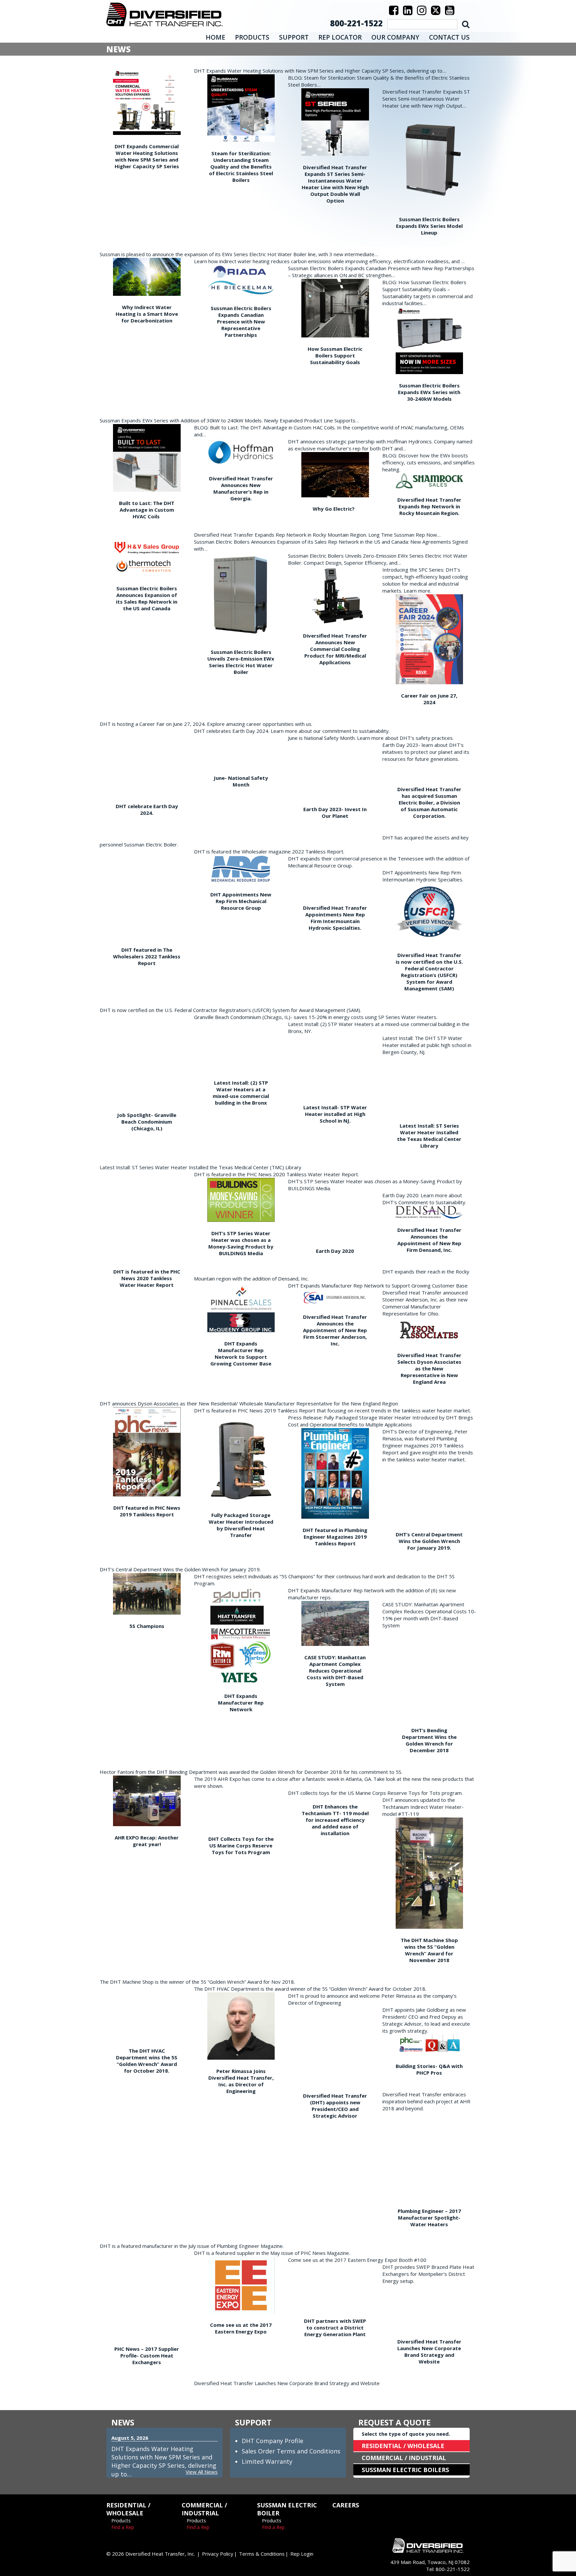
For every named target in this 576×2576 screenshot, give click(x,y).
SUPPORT (294, 37)
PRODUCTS (252, 37)
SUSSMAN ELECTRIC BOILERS (405, 2470)
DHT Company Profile (272, 2441)
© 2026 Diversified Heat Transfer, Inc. (151, 2554)
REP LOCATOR (340, 37)
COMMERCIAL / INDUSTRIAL (404, 2458)
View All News (202, 2472)
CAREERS (346, 2505)
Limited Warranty (267, 2461)
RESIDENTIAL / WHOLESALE (403, 2446)
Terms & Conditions (262, 2554)
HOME (215, 37)
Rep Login (302, 2554)
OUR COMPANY (395, 37)
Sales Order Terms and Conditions (291, 2451)
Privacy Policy (218, 2554)
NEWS (123, 2422)
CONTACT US (449, 37)
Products (121, 2521)
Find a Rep (123, 2527)
